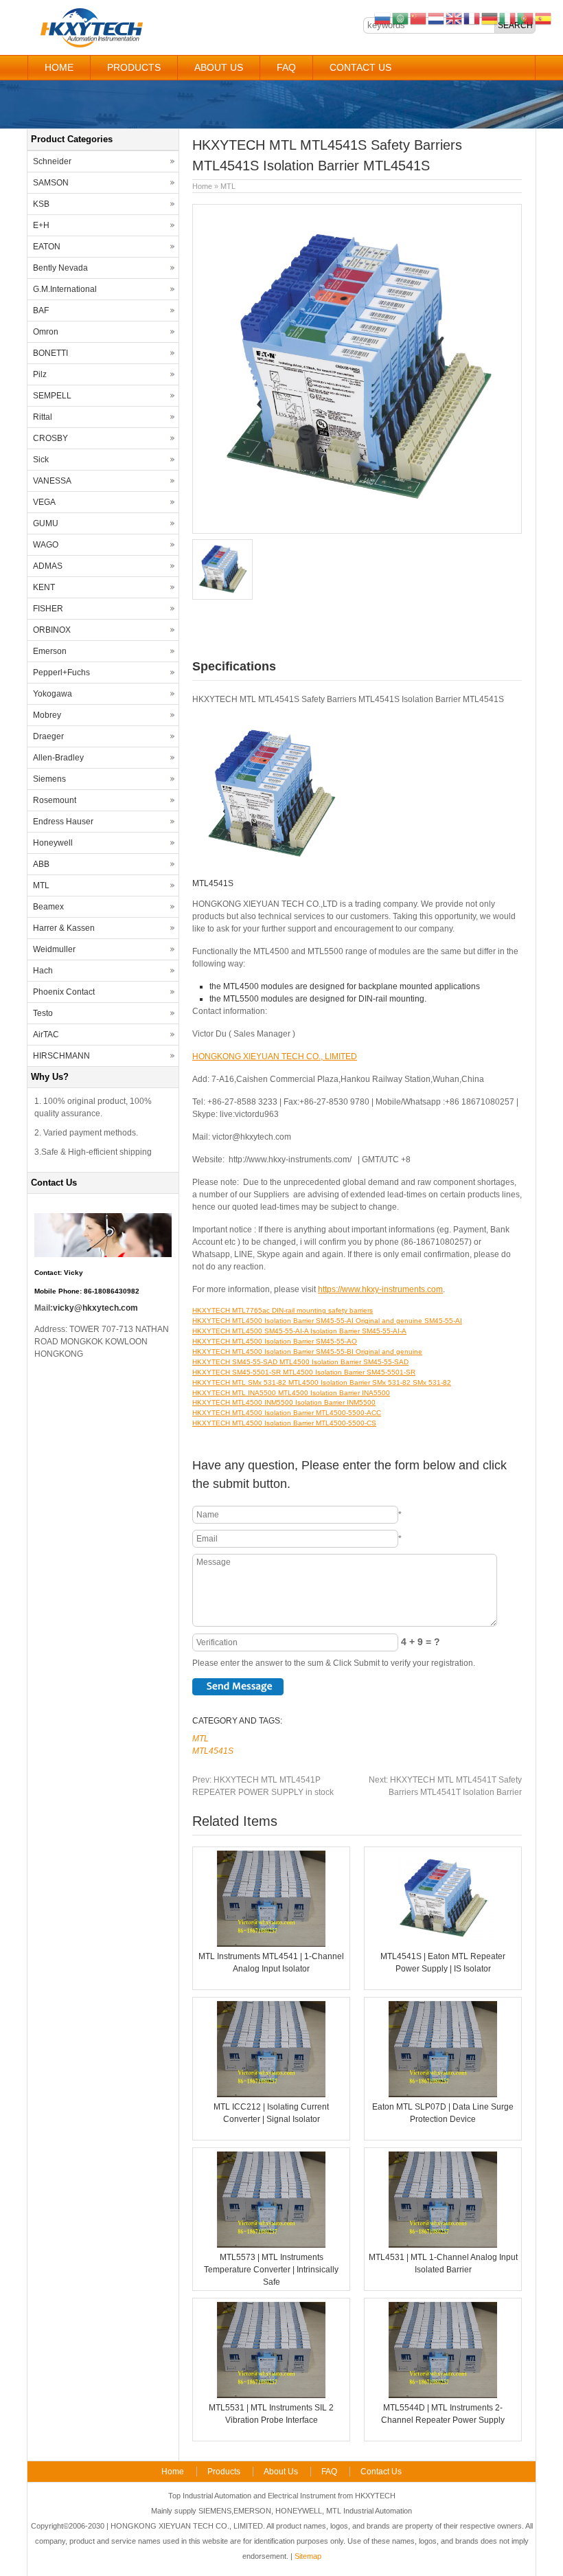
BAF (41, 310)
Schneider (52, 161)
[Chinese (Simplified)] (419, 18)
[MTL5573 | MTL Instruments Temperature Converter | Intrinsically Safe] (271, 2245)
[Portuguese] (526, 18)
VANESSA (52, 481)
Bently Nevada (60, 268)
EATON (47, 247)
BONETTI (50, 353)
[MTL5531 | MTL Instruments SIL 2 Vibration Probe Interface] (271, 2395)
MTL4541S (213, 1751)
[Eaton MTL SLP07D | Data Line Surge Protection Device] (443, 2094)
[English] (455, 18)
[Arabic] (401, 18)
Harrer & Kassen (64, 928)
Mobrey (47, 715)
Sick (41, 460)
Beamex (48, 907)
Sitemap (308, 2556)
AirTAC (46, 1035)
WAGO (46, 545)
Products (134, 67)
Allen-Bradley (58, 758)
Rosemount (55, 800)
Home (59, 67)
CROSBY (50, 438)
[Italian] (508, 18)
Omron (46, 332)
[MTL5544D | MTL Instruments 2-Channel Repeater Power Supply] (443, 2395)
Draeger (48, 736)
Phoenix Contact (64, 992)
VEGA (44, 502)
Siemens (49, 779)
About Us (219, 67)
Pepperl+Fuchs (61, 673)
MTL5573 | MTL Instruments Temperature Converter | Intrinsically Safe (271, 2270)
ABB (41, 864)
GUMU (46, 523)
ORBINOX (52, 630)
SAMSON (51, 183)
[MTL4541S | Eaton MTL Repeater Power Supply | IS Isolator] (443, 1944)
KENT (44, 587)
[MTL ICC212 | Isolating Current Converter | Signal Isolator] (271, 2094)
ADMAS (48, 566)
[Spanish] (544, 18)
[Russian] (383, 18)
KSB (41, 204)
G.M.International (65, 289)
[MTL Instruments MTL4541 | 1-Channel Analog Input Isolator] (271, 1944)
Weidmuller (54, 949)
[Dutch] (437, 18)
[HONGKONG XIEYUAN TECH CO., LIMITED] (91, 45)
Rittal (43, 417)
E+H (41, 225)
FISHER (48, 609)
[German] (490, 18)
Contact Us (360, 67)
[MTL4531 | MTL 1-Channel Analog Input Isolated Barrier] (443, 2245)
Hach (43, 971)
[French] (472, 18)
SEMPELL (52, 396)
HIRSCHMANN (61, 1056)
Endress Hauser (63, 822)
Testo (43, 1013)
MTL (228, 186)
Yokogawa (53, 694)
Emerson (50, 651)
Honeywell (53, 843)
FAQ (286, 67)
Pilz (40, 374)
